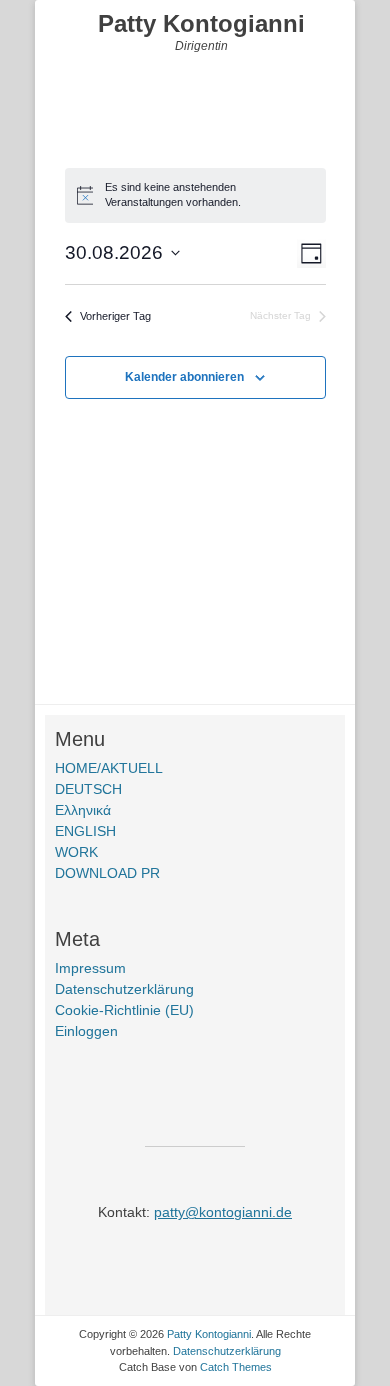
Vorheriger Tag (115, 316)
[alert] (195, 195)
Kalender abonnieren (184, 377)
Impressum (90, 968)
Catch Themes (236, 1367)
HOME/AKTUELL (109, 768)
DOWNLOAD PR (107, 873)
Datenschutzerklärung (124, 989)
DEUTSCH (88, 789)
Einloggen (86, 1031)
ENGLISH (85, 831)
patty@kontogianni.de (223, 1212)
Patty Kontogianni (201, 23)
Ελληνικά (83, 810)
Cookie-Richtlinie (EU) (124, 1010)
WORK (76, 852)
